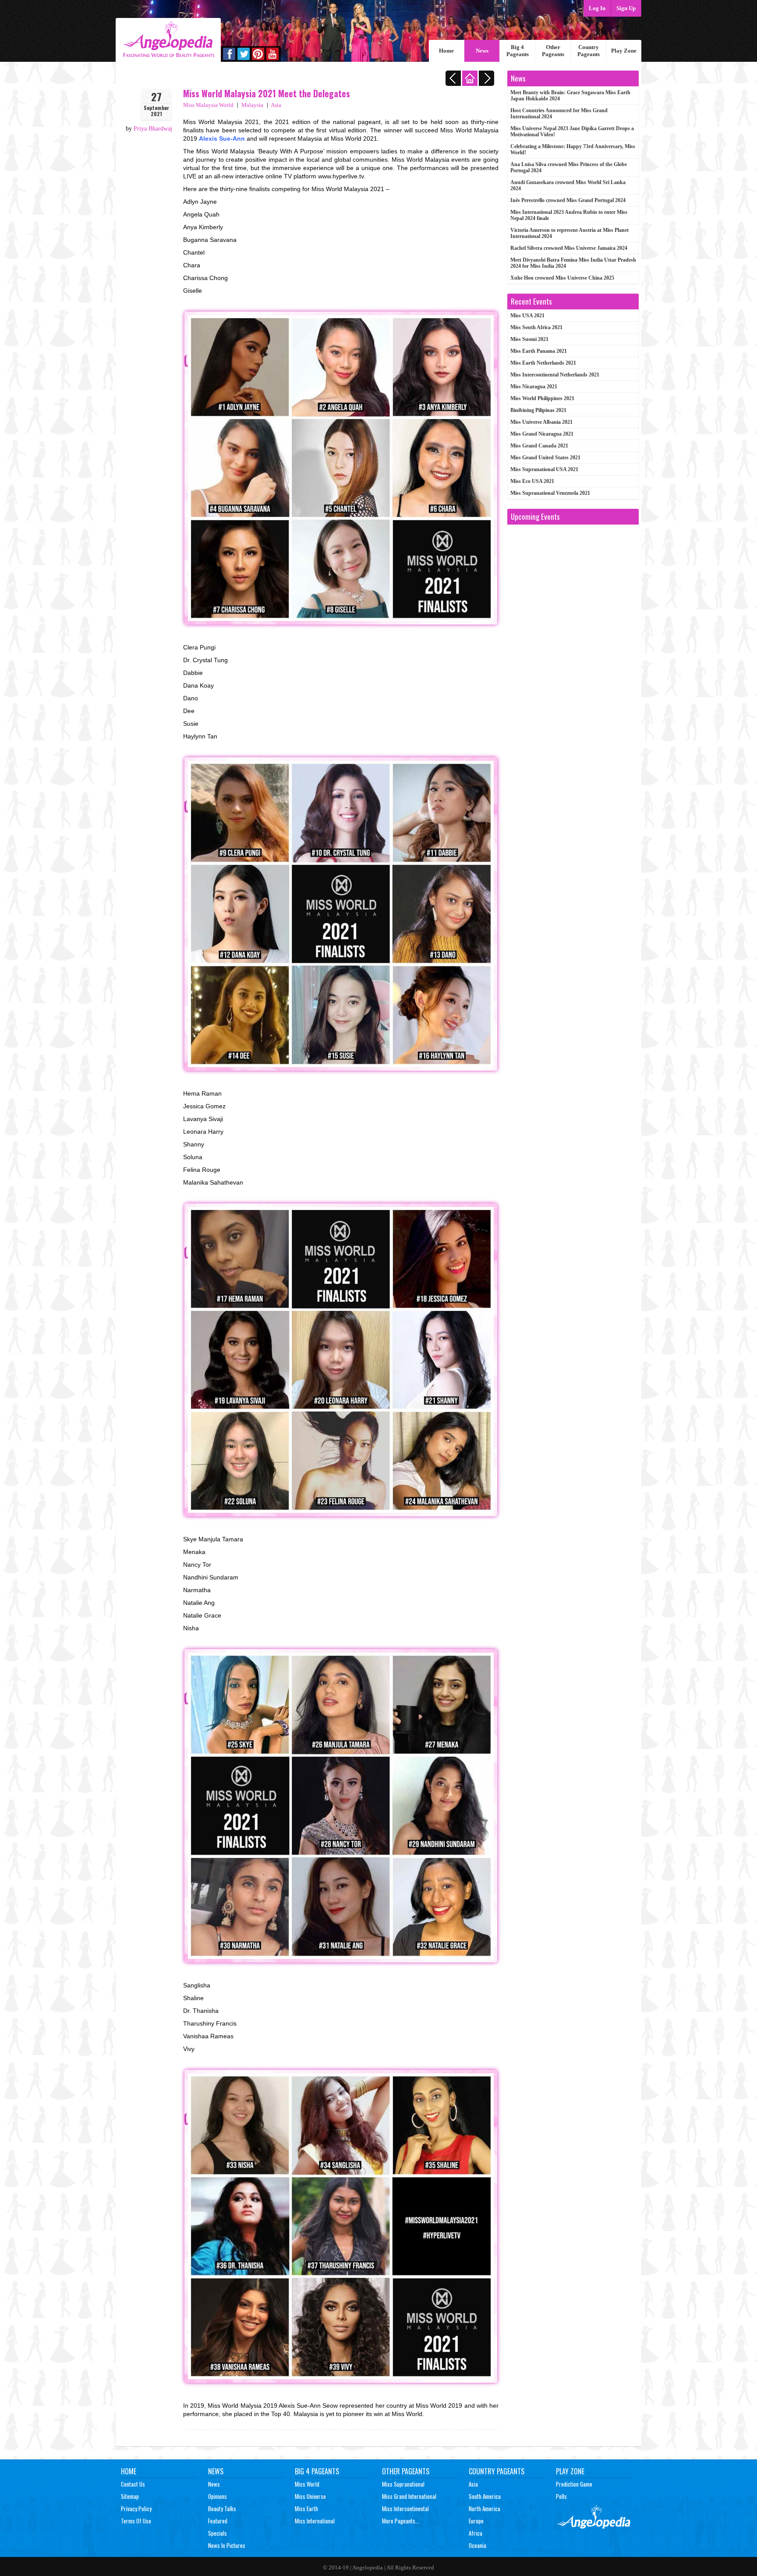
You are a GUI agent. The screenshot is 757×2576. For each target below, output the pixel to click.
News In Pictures (227, 2545)
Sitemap (130, 2496)
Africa (476, 2533)
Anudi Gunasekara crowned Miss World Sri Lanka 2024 (568, 185)
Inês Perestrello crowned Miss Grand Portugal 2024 (568, 200)
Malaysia (252, 105)
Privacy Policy (136, 2509)
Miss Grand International (409, 2496)
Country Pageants (589, 51)
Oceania (478, 2545)
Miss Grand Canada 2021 (539, 446)
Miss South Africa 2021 (536, 327)
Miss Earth (306, 2509)
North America (485, 2509)
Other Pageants (553, 51)
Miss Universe (310, 2496)
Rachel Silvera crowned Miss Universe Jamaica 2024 (569, 248)
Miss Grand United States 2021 (545, 458)
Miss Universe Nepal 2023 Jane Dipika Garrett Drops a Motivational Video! (572, 131)
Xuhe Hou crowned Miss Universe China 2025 (562, 278)
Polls (561, 2496)
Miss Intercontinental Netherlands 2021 (555, 375)
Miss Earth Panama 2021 (539, 351)
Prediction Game (574, 2484)
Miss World (307, 2484)
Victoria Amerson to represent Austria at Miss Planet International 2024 (570, 233)
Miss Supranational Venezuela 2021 (550, 493)
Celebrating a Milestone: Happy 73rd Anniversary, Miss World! (573, 149)
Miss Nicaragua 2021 (534, 387)
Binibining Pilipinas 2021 (538, 410)
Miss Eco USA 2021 (532, 481)
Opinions (218, 2496)
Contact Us (133, 2484)
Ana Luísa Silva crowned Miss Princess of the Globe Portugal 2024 (569, 167)
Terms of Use (136, 2521)
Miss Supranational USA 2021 (544, 469)
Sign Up (626, 8)
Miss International (315, 2521)
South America (485, 2496)
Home (446, 51)
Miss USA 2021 (527, 316)
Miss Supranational (403, 2484)
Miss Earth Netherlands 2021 (543, 363)
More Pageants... (401, 2521)
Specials (218, 2533)
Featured (218, 2521)
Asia (276, 105)
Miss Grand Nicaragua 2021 (542, 434)
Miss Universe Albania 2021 (541, 422)
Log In (597, 8)
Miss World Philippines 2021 (542, 398)
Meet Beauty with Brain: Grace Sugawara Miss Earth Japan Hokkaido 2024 (570, 96)
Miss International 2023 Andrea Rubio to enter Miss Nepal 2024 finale (569, 215)
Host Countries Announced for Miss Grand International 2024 (559, 114)
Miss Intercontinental (405, 2509)
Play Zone (624, 51)
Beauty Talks (222, 2509)
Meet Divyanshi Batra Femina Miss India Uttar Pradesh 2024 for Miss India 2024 (573, 263)
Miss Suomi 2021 (529, 339)
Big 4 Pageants (518, 51)
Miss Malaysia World (208, 105)
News (482, 51)
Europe (476, 2521)
